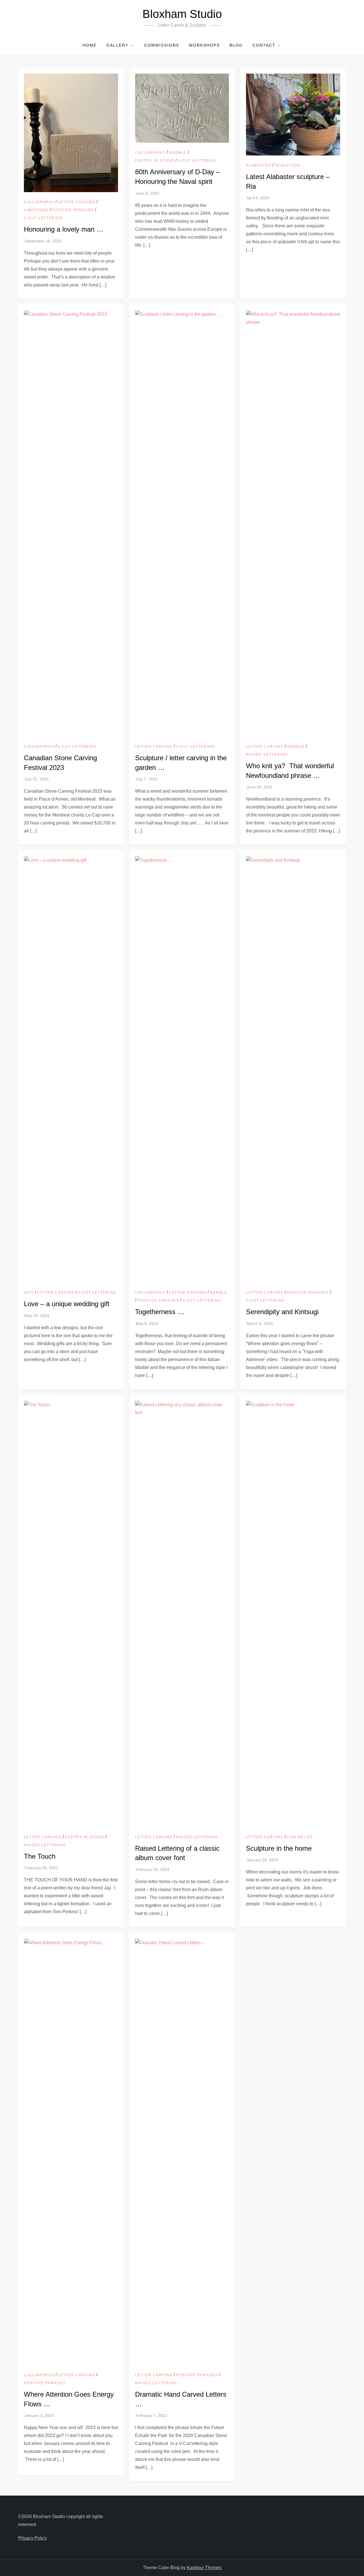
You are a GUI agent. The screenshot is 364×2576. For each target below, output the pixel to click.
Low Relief (300, 1837)
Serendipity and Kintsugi (282, 1312)
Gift (29, 1293)
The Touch (40, 1856)
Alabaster (259, 165)
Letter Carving (76, 202)
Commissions (162, 45)
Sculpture (288, 165)
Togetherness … (160, 1312)
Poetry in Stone (155, 161)
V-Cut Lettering (43, 218)
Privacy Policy (33, 2538)
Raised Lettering (267, 755)
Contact (264, 45)
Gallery (117, 45)
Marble (178, 153)
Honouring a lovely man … (64, 229)
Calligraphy (39, 202)
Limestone (36, 210)
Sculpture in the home (279, 1848)
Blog (236, 45)
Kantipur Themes (204, 2568)
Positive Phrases (73, 210)
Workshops (204, 45)
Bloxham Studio (182, 14)
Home (90, 45)
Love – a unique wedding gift (67, 1304)
